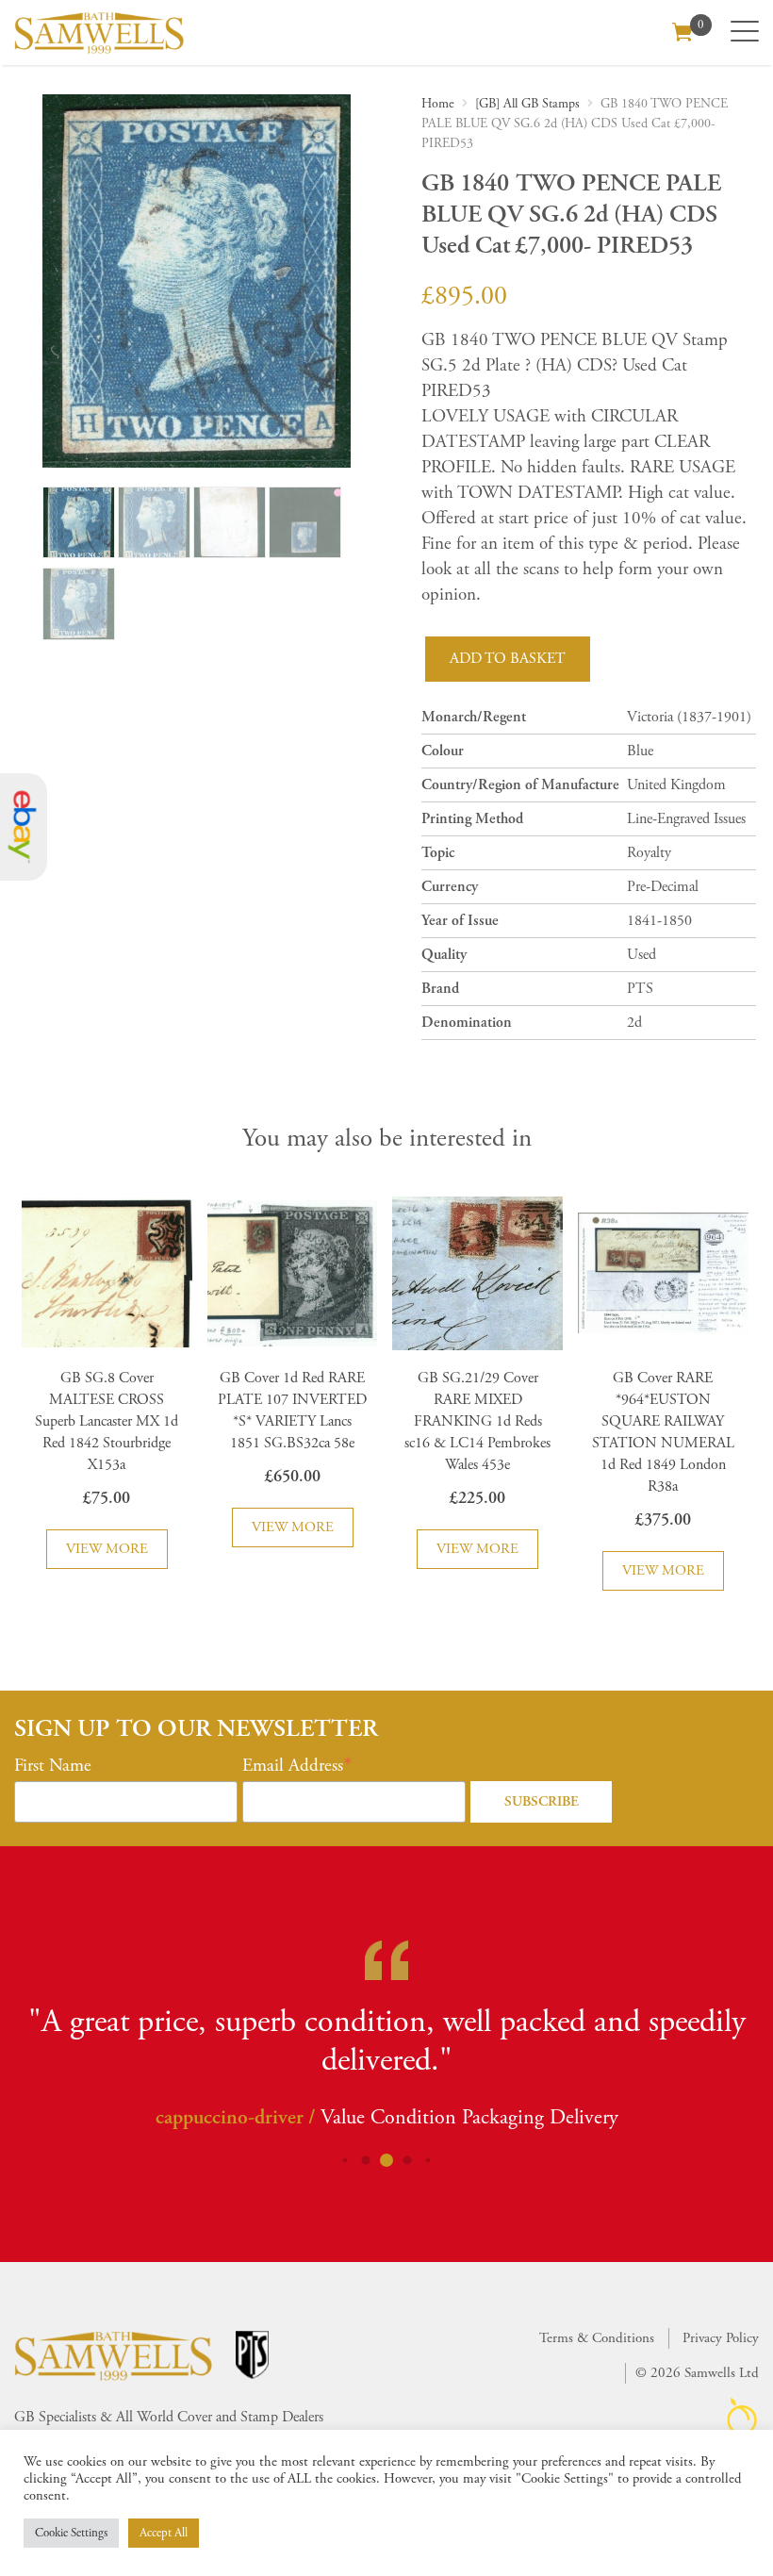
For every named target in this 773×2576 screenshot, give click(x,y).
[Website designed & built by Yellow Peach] (742, 2416)
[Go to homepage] (99, 33)
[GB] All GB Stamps (527, 104)
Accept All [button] (164, 2533)
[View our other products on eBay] (24, 827)
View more (107, 1549)
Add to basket (508, 659)
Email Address (293, 1766)
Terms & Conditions (597, 2338)
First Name (53, 1766)
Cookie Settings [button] (71, 2533)
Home (438, 104)
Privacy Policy (721, 2338)
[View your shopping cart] (683, 30)
